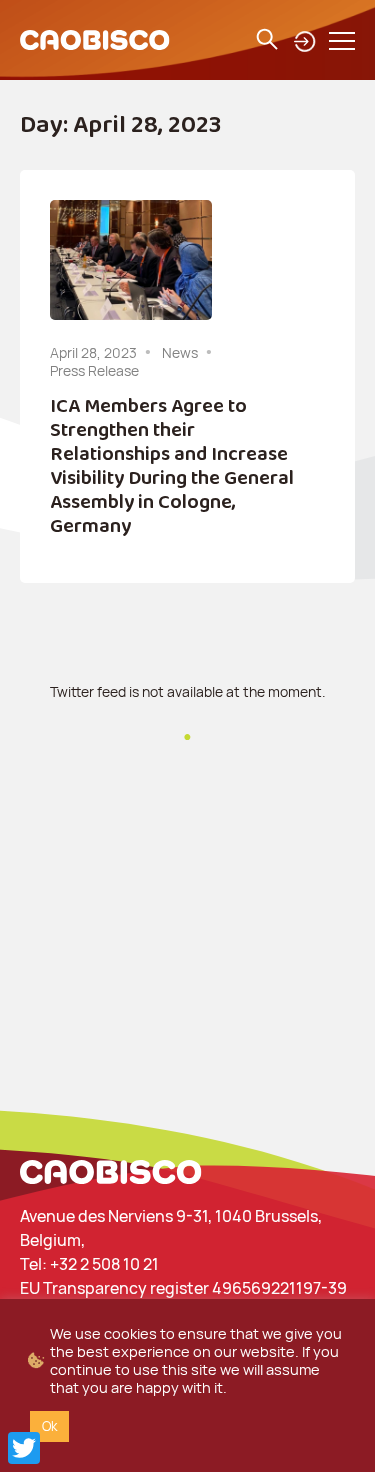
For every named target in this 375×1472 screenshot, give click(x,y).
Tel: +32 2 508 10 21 (89, 1264)
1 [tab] (188, 757)
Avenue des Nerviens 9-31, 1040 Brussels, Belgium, (171, 1228)
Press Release (94, 370)
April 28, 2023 (93, 352)
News (180, 352)
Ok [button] (49, 1426)
